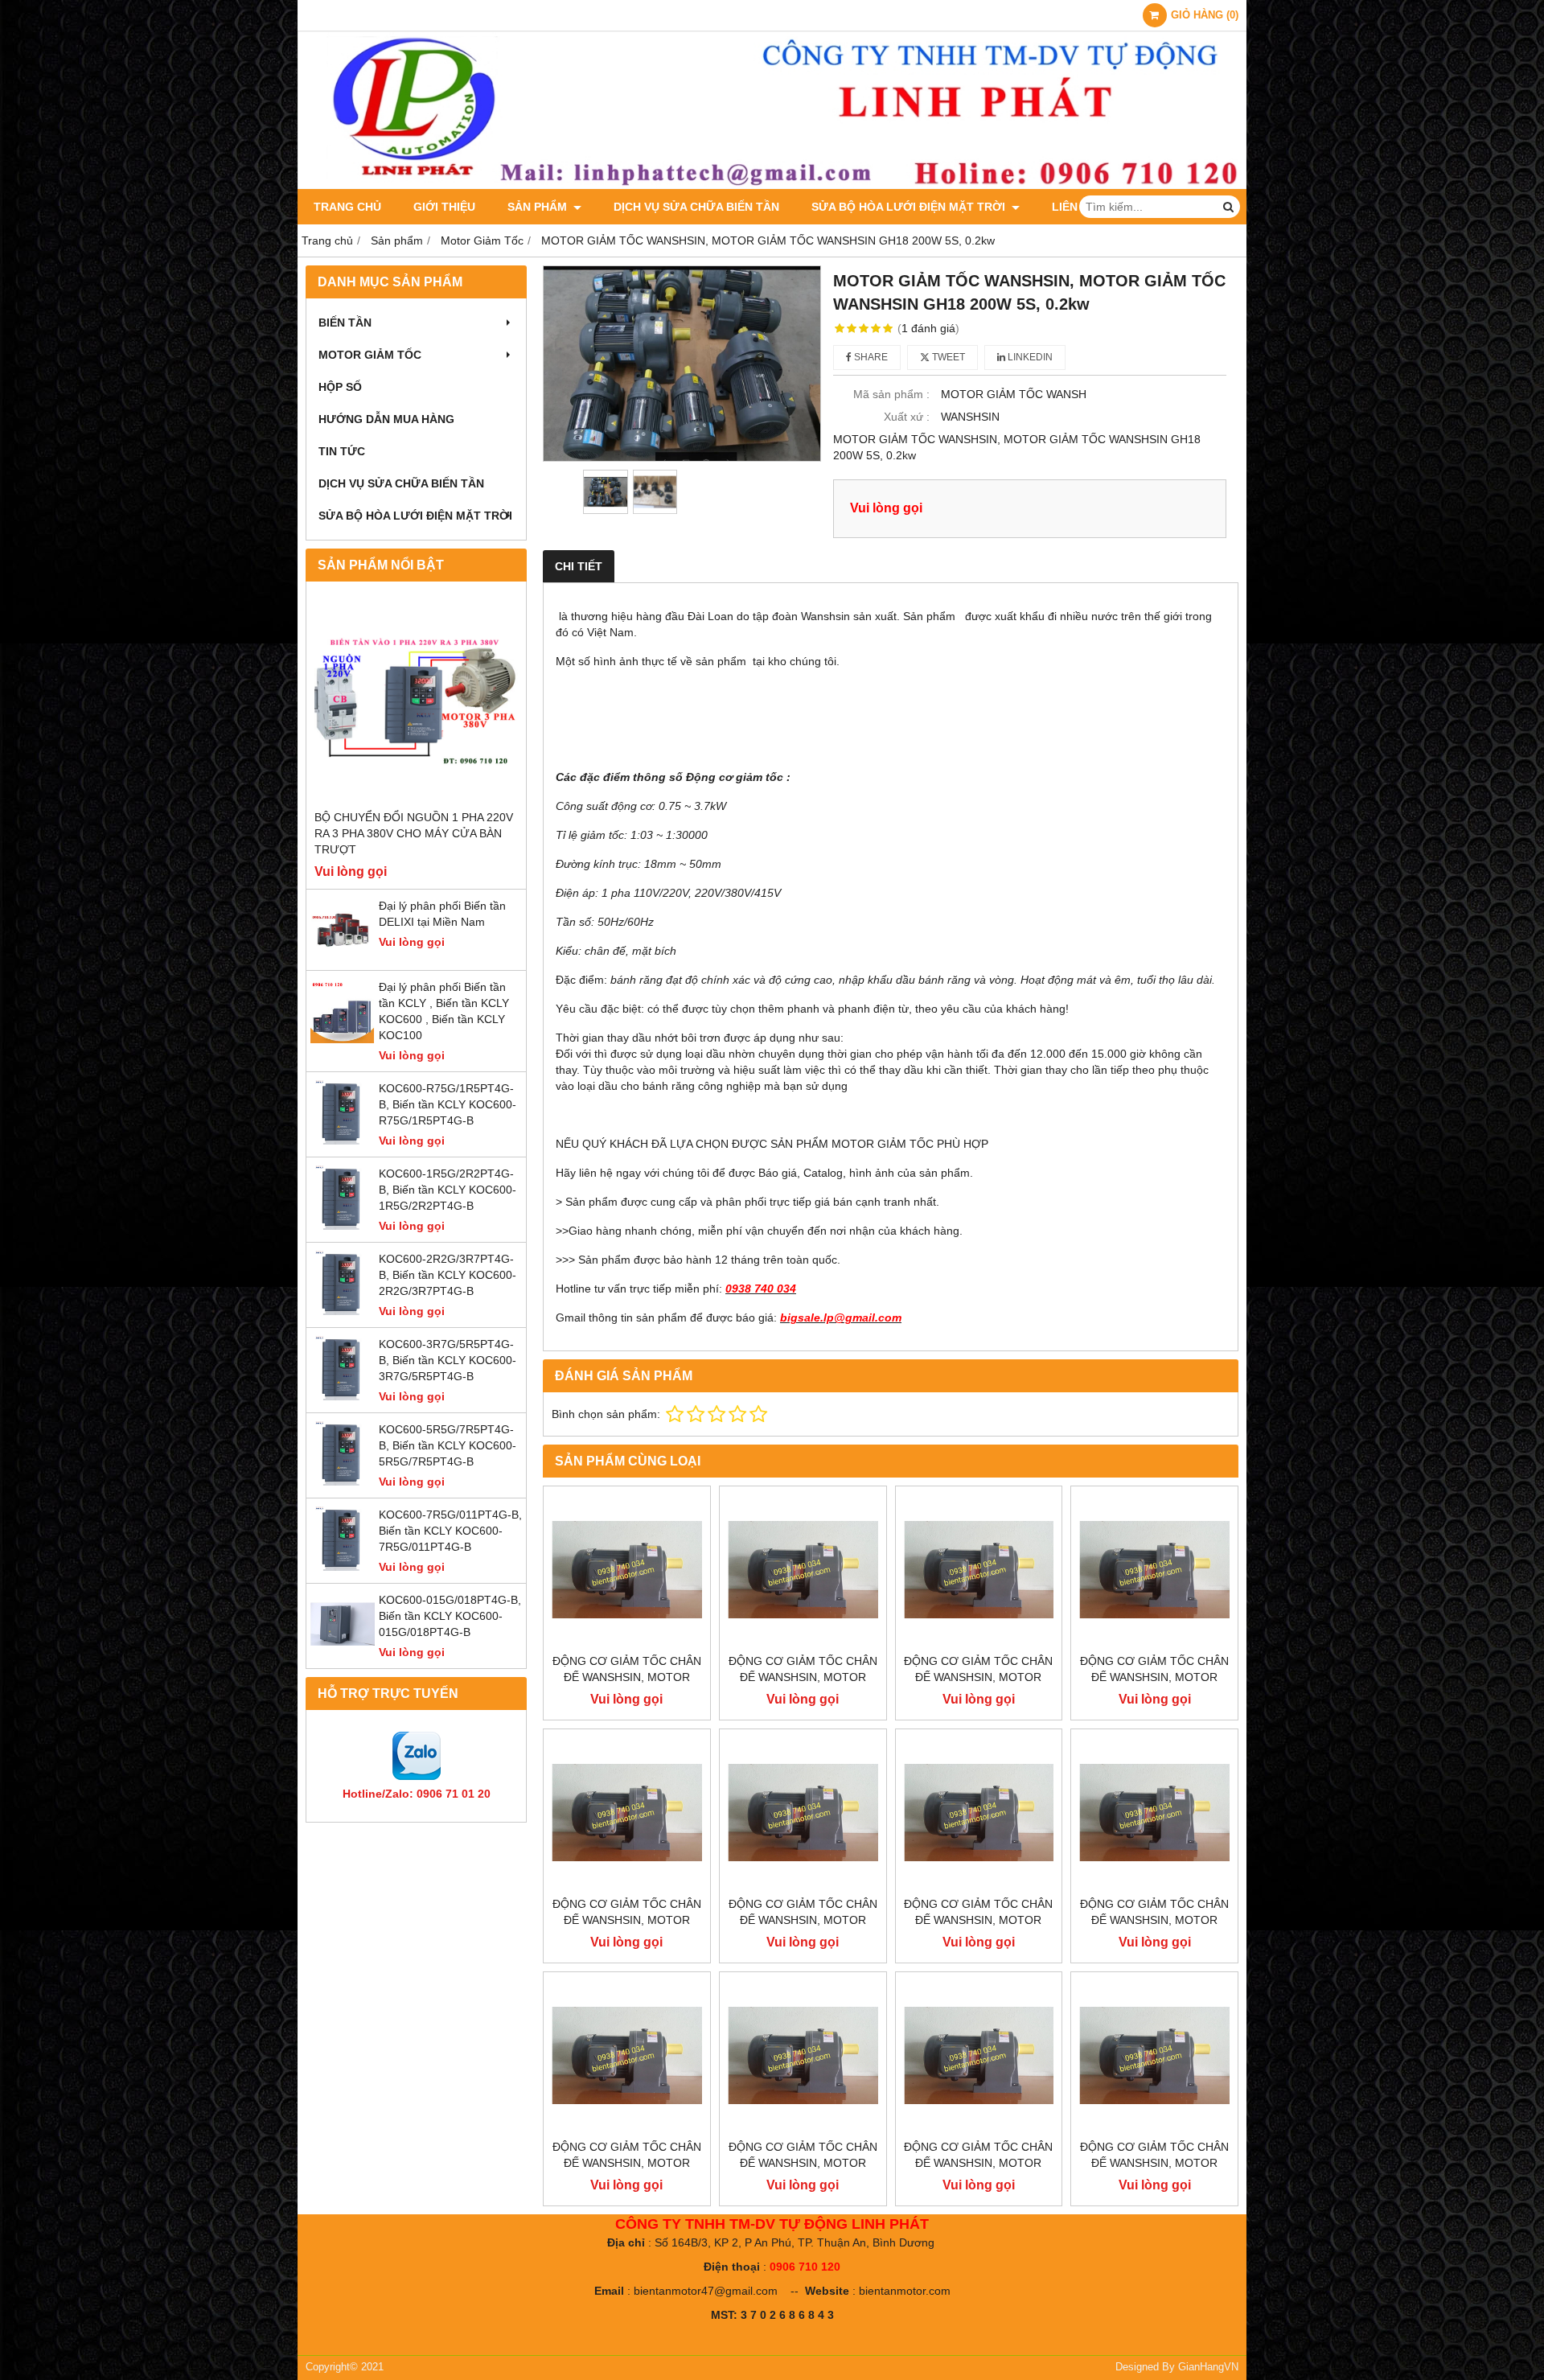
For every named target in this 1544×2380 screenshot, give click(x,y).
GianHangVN (1208, 2367)
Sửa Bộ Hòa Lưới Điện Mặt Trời (910, 207)
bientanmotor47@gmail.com (706, 2291)
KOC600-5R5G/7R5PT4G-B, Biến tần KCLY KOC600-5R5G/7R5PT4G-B (448, 1445)
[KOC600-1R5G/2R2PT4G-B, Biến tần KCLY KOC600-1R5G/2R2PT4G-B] (343, 1226)
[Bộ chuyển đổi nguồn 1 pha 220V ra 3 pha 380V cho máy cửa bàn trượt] (416, 699)
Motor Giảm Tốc (370, 355)
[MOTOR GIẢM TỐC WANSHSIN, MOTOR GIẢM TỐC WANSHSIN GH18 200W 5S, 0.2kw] (682, 364)
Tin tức (342, 451)
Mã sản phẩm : (891, 394)
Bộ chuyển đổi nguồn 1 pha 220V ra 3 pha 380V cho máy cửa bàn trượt (414, 833)
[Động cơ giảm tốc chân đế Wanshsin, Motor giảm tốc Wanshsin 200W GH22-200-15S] (627, 2055)
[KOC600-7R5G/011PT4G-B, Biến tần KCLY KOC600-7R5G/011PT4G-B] (343, 1567)
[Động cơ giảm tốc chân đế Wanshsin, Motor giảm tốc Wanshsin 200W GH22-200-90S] (1154, 1570)
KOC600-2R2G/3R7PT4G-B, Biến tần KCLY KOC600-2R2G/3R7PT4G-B (448, 1275)
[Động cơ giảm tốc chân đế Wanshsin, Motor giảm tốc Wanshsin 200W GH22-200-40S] (803, 1813)
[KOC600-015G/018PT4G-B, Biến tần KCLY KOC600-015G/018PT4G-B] (343, 1652)
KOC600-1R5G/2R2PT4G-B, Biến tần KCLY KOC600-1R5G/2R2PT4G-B (448, 1190)
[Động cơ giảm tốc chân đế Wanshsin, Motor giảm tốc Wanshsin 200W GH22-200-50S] (627, 1813)
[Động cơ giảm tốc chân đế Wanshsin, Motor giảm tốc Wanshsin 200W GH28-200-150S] (627, 1570)
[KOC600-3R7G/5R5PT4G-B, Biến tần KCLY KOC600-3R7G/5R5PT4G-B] (343, 1396)
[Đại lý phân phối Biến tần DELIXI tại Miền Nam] (343, 958)
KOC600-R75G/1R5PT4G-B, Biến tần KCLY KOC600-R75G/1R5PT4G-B (448, 1104)
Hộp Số (340, 387)
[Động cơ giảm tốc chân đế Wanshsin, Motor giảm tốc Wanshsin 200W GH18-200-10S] (1154, 2055)
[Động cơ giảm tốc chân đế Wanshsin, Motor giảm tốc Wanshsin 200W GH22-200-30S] (979, 1813)
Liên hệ (1074, 207)
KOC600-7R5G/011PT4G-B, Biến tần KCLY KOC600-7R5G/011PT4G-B (450, 1531)
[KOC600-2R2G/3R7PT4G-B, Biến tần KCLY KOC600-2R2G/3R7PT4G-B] (343, 1311)
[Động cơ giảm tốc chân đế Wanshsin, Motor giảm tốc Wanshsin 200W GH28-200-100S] (979, 1570)
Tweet (947, 357)
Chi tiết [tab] (579, 566)
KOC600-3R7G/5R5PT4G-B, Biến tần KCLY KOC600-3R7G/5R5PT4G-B (448, 1360)
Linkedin (1029, 357)
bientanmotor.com (905, 2291)
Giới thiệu (444, 207)
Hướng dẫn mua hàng (386, 419)
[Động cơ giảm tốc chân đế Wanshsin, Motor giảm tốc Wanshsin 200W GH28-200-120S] (803, 1570)
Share (870, 357)
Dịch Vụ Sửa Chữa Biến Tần (696, 207)
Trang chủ (347, 207)
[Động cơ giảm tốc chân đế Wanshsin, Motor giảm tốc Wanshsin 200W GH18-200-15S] (979, 2055)
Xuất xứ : (907, 417)
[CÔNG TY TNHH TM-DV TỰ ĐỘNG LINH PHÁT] (772, 185)
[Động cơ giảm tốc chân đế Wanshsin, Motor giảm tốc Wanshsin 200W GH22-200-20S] (1154, 1813)
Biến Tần (345, 323)
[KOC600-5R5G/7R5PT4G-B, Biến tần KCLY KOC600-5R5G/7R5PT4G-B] (343, 1482)
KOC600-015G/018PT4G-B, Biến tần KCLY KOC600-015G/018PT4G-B (450, 1616)
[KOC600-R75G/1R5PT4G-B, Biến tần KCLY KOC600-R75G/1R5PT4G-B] (343, 1141)
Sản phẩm (539, 207)
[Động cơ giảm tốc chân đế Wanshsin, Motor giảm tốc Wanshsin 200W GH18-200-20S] (803, 2055)
